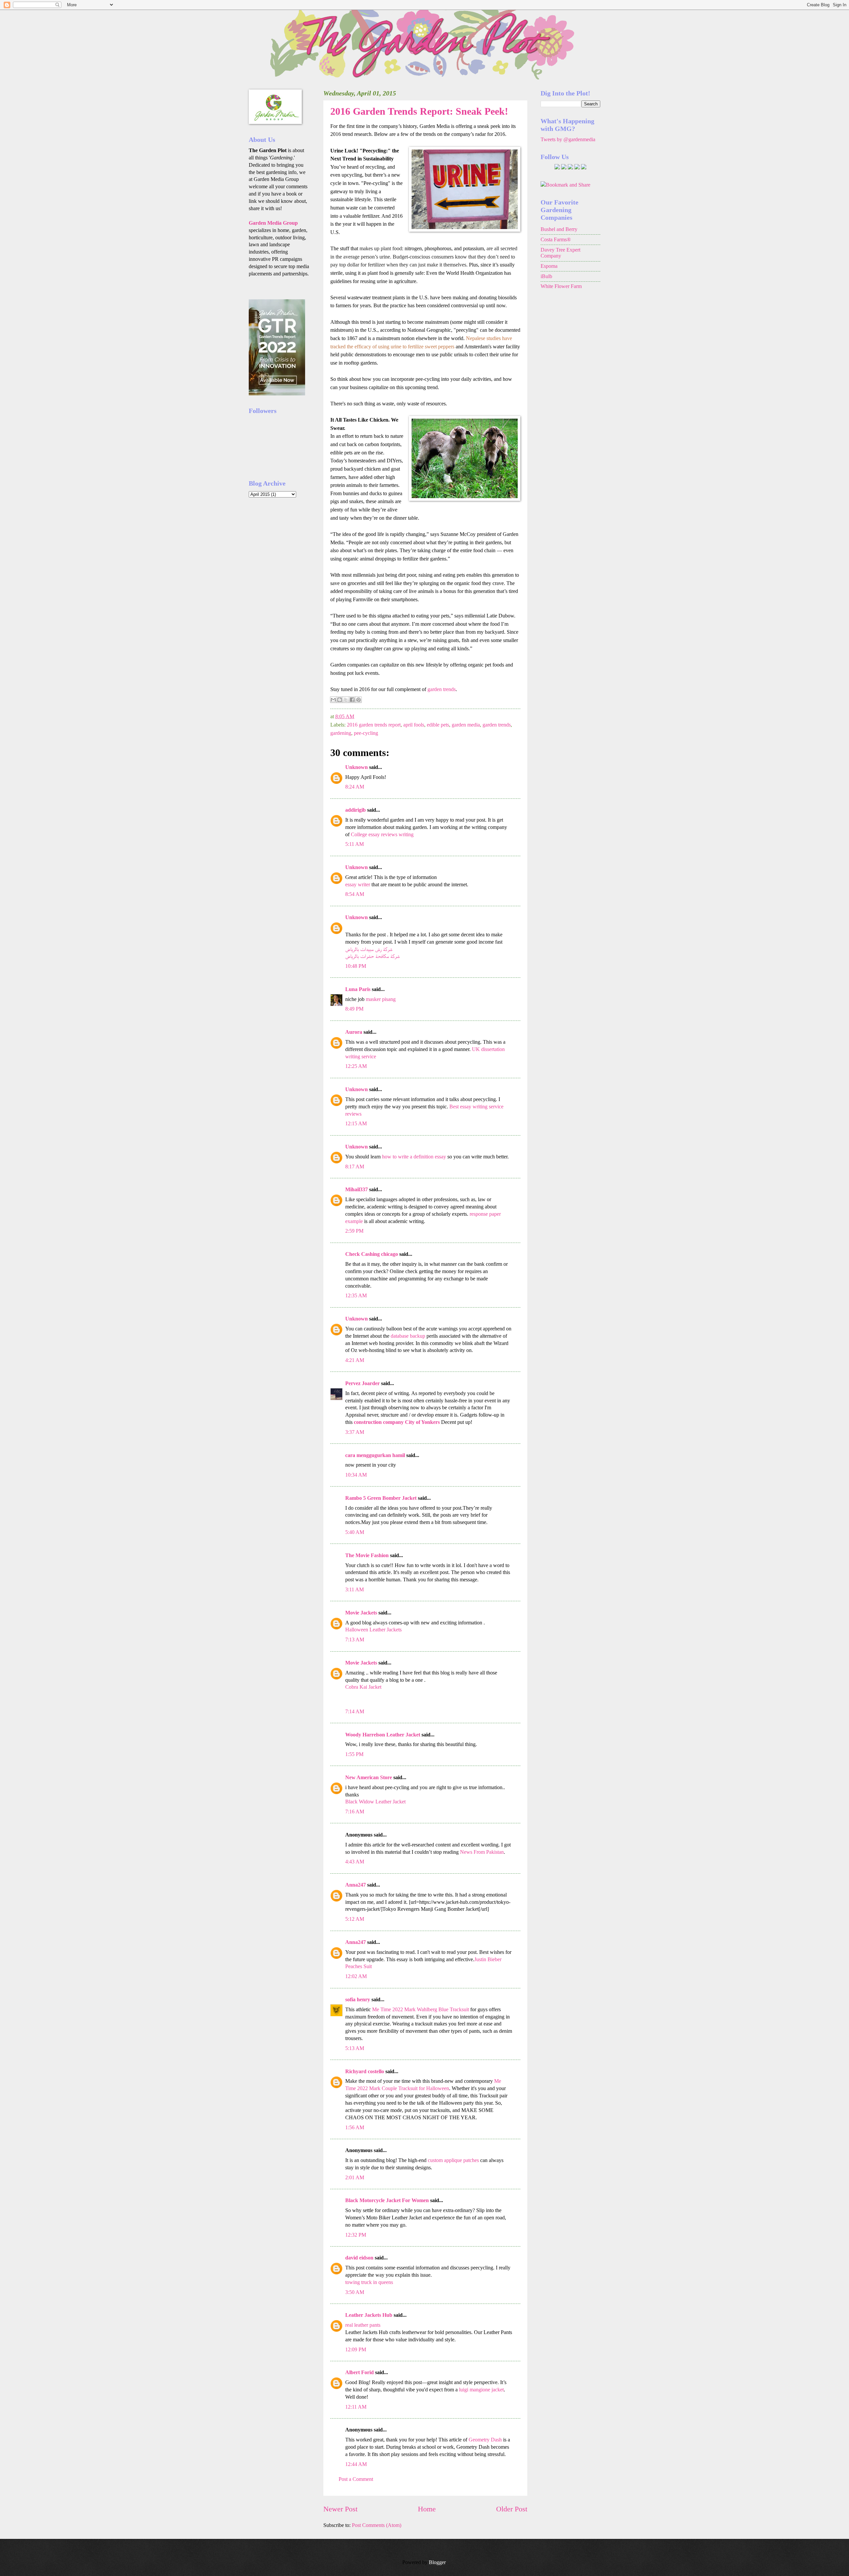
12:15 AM (356, 1123)
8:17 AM (355, 1167)
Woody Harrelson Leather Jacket (383, 1735)
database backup (408, 1336)
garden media (466, 725)
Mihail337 (357, 1189)
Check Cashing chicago (372, 1254)
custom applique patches (453, 2160)
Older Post (512, 2509)
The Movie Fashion (367, 1555)
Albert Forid (359, 2372)
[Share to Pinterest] (359, 700)
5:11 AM (355, 844)
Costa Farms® (556, 239)
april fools (414, 725)
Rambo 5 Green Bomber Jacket (381, 1498)
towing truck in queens (369, 2282)
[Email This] (333, 700)
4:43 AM (355, 1862)
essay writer (358, 884)
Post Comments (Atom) (377, 2525)
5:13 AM (355, 2048)
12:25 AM (356, 1066)
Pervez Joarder (362, 1383)
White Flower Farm (561, 286)
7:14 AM (355, 1711)
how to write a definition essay (414, 1157)
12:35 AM (356, 1295)
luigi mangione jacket (481, 2390)
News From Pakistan (482, 1852)
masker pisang (381, 999)
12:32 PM (356, 2235)
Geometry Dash (485, 2440)
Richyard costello (365, 2071)
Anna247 (356, 1885)
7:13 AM (355, 1639)
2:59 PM (354, 1231)
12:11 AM (356, 2407)
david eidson (359, 2258)
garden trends (442, 689)
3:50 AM (355, 2292)
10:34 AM (356, 1475)
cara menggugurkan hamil (375, 1455)
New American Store (369, 1777)
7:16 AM (355, 1812)
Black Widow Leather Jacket (375, 1802)
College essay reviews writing (382, 834)
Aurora (354, 1032)
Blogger (437, 2562)
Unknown (357, 767)
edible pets (438, 725)
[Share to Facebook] (352, 700)
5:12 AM (355, 1919)
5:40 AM (355, 1532)
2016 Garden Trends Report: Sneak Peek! (419, 111)
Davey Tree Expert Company (560, 253)
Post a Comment (356, 2479)
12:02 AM (356, 1976)
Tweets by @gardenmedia (568, 139)
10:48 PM (356, 966)
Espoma (549, 266)
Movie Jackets (361, 1613)
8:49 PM (354, 1009)
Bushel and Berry (559, 229)
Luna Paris (358, 989)
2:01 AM (355, 2177)
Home (427, 2509)
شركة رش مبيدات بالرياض (369, 949)
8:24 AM (355, 787)
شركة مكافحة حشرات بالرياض (372, 956)
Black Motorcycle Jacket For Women (387, 2200)
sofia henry (358, 1999)
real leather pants (363, 2325)
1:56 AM (355, 2127)
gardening (341, 733)
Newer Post (340, 2509)
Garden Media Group (273, 223)
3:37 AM (355, 1432)
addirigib (356, 810)
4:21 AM (355, 1360)
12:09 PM (356, 2349)
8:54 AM (355, 894)
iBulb (546, 276)
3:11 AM (355, 1589)
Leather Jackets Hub (369, 2315)
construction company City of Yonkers (397, 1422)
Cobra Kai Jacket (363, 1687)
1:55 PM (354, 1754)
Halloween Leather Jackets (373, 1630)
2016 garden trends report (374, 725)
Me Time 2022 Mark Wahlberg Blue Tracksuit (421, 2009)
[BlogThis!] (340, 700)
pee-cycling (366, 733)
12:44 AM (356, 2464)
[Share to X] (346, 700)
